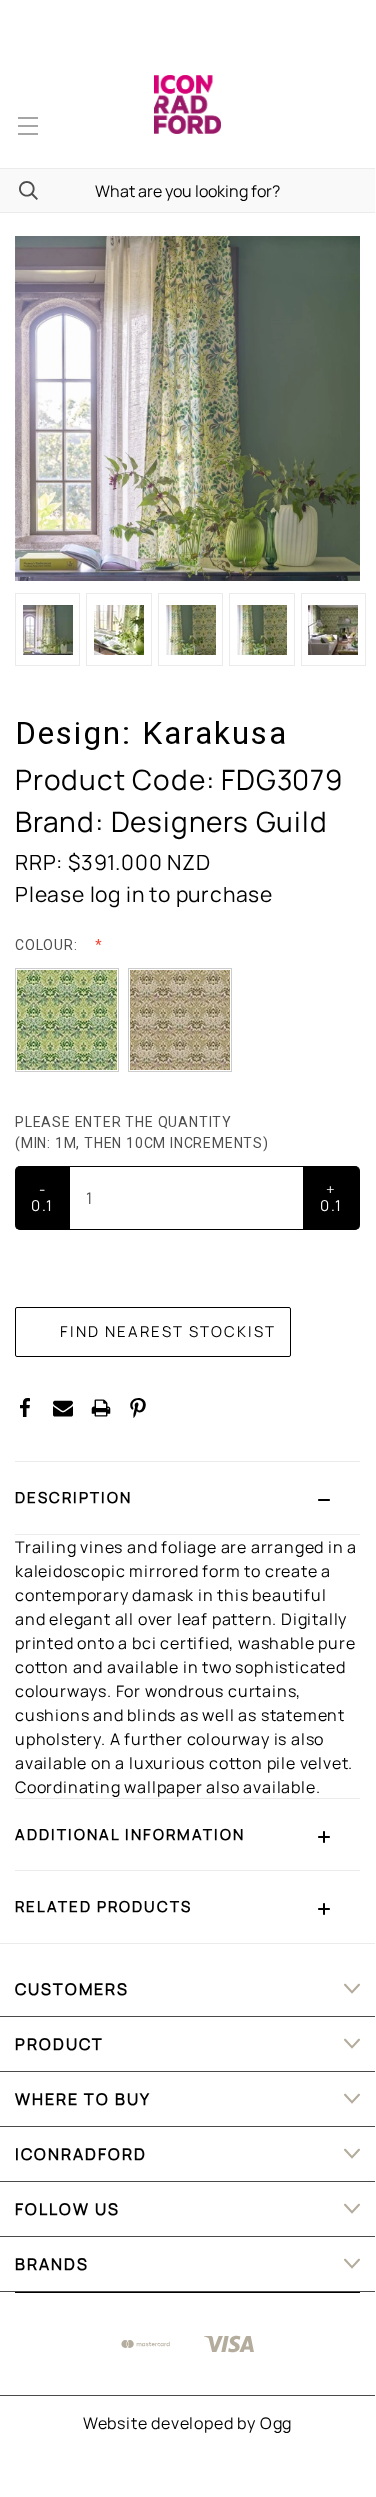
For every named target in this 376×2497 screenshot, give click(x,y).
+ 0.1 (331, 1197)
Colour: (48, 945)
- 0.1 (42, 1197)
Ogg (276, 2423)
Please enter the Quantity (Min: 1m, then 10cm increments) (144, 1132)
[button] (187, 1498)
